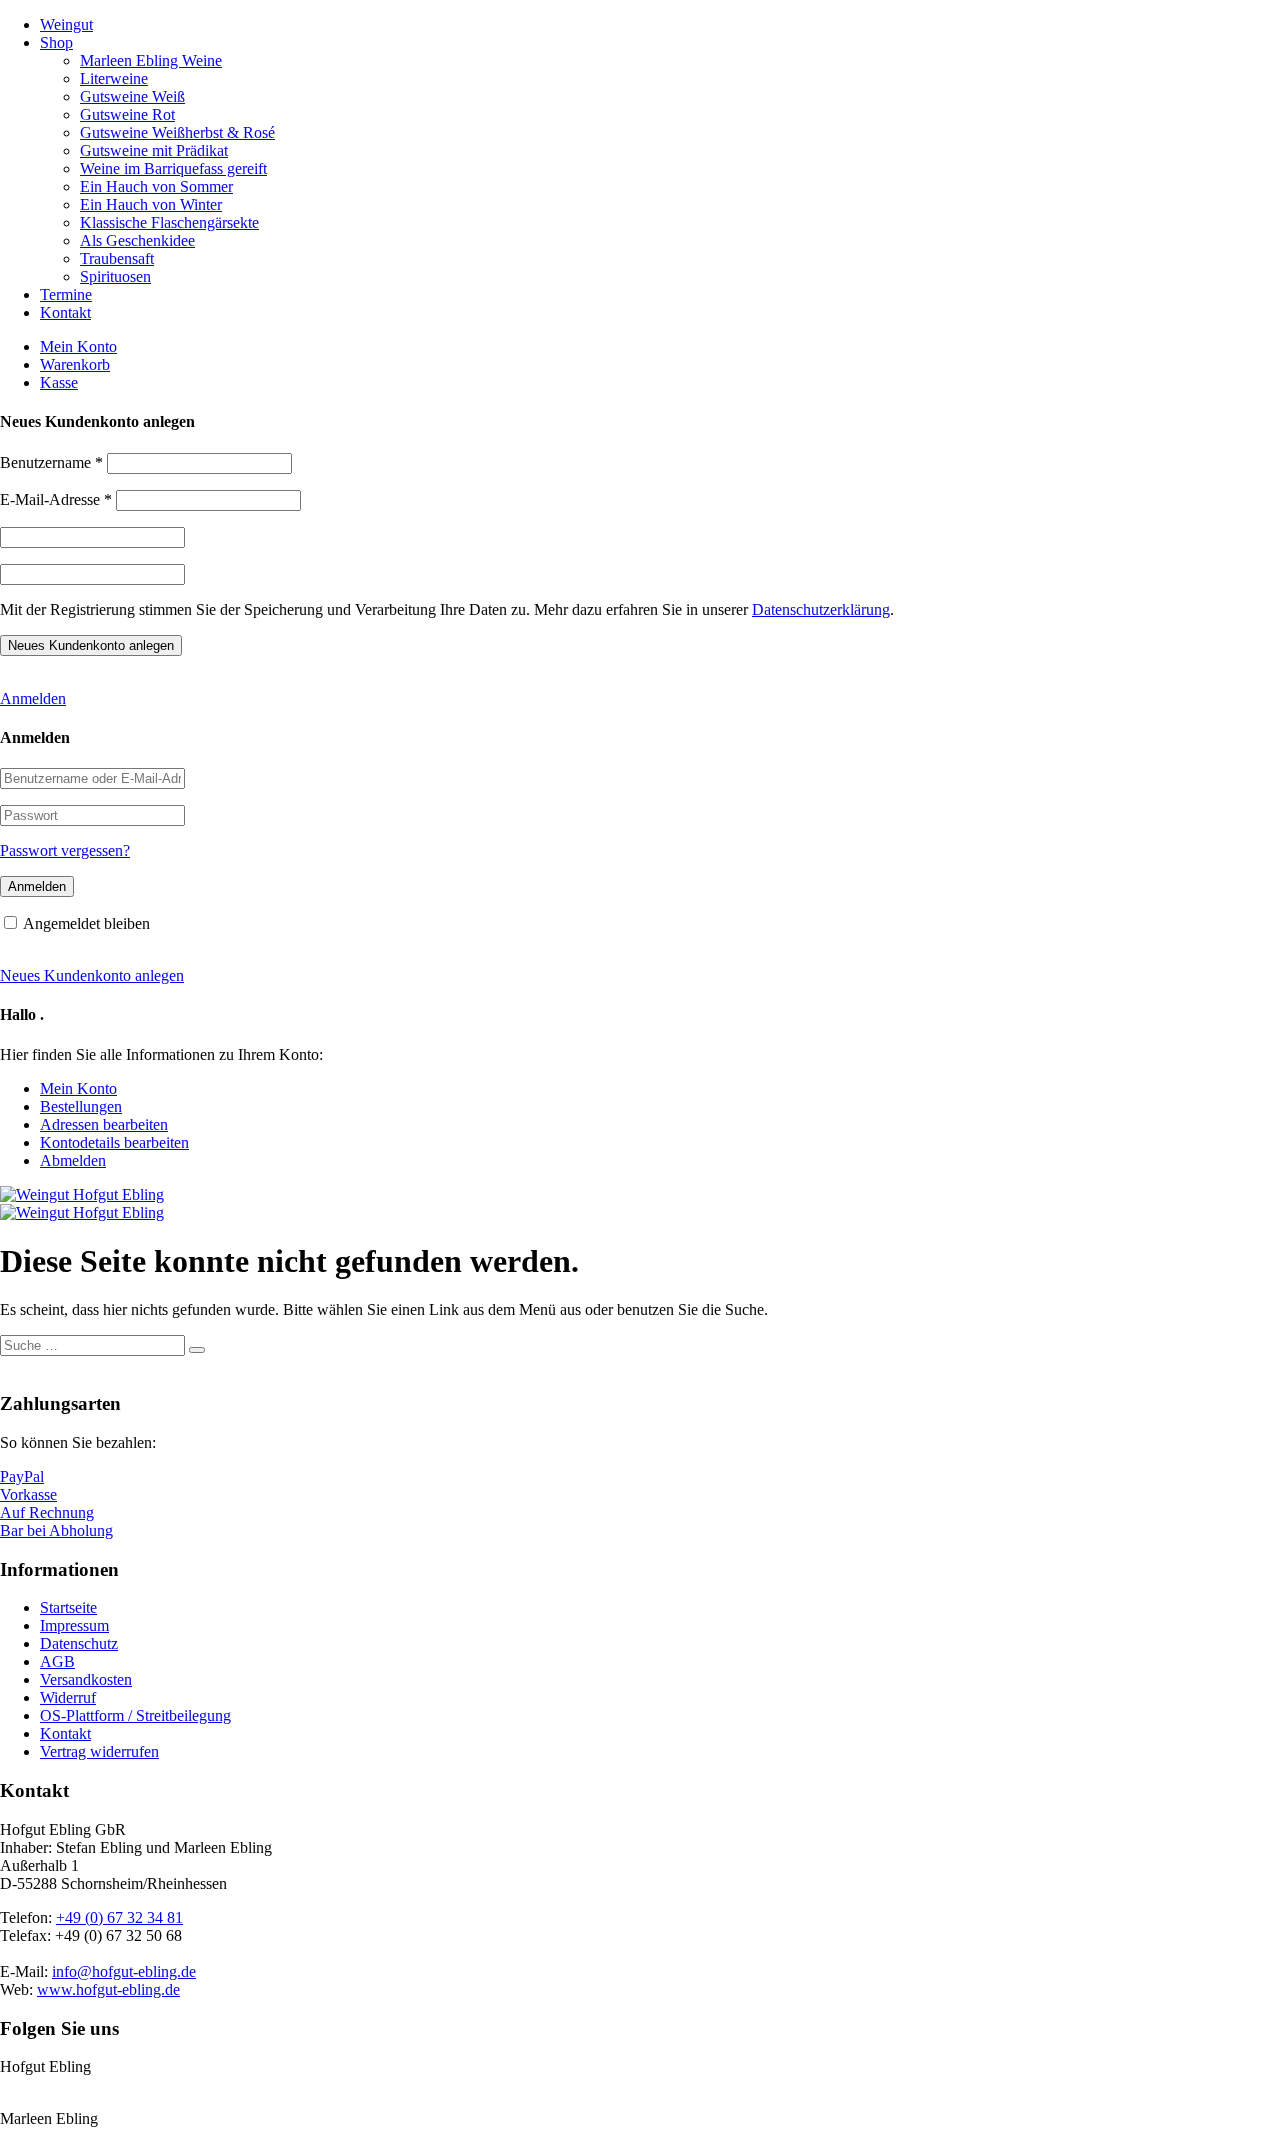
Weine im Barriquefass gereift (173, 168)
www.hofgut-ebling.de (108, 1989)
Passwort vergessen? (65, 850)
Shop (56, 42)
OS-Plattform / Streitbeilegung (135, 1715)
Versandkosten (86, 1679)
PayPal (22, 1476)
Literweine (114, 78)
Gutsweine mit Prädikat (154, 150)
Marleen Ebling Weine (151, 60)
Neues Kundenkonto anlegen (92, 975)
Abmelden (73, 1160)
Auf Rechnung (47, 1512)
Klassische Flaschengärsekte (169, 222)
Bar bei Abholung (56, 1530)
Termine (66, 294)
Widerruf (68, 1697)
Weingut (66, 24)
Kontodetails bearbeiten (114, 1142)
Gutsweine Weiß (132, 96)
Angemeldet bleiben (86, 923)
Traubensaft (117, 258)
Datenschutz (79, 1643)
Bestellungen (81, 1106)
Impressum (74, 1625)
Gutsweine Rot (127, 114)
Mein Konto (78, 346)
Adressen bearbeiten (104, 1124)
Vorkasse (28, 1494)
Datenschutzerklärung (821, 609)
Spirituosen (115, 276)
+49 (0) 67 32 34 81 (119, 1917)
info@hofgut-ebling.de (124, 1971)
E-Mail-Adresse (56, 499)
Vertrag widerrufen (99, 1751)
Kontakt (65, 312)
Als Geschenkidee (137, 240)
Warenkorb (75, 364)
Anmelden (33, 698)
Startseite (68, 1607)
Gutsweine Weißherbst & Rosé (177, 132)
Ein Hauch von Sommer (156, 186)
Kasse (59, 382)
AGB (57, 1661)
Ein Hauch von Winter (151, 204)
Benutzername (51, 462)
